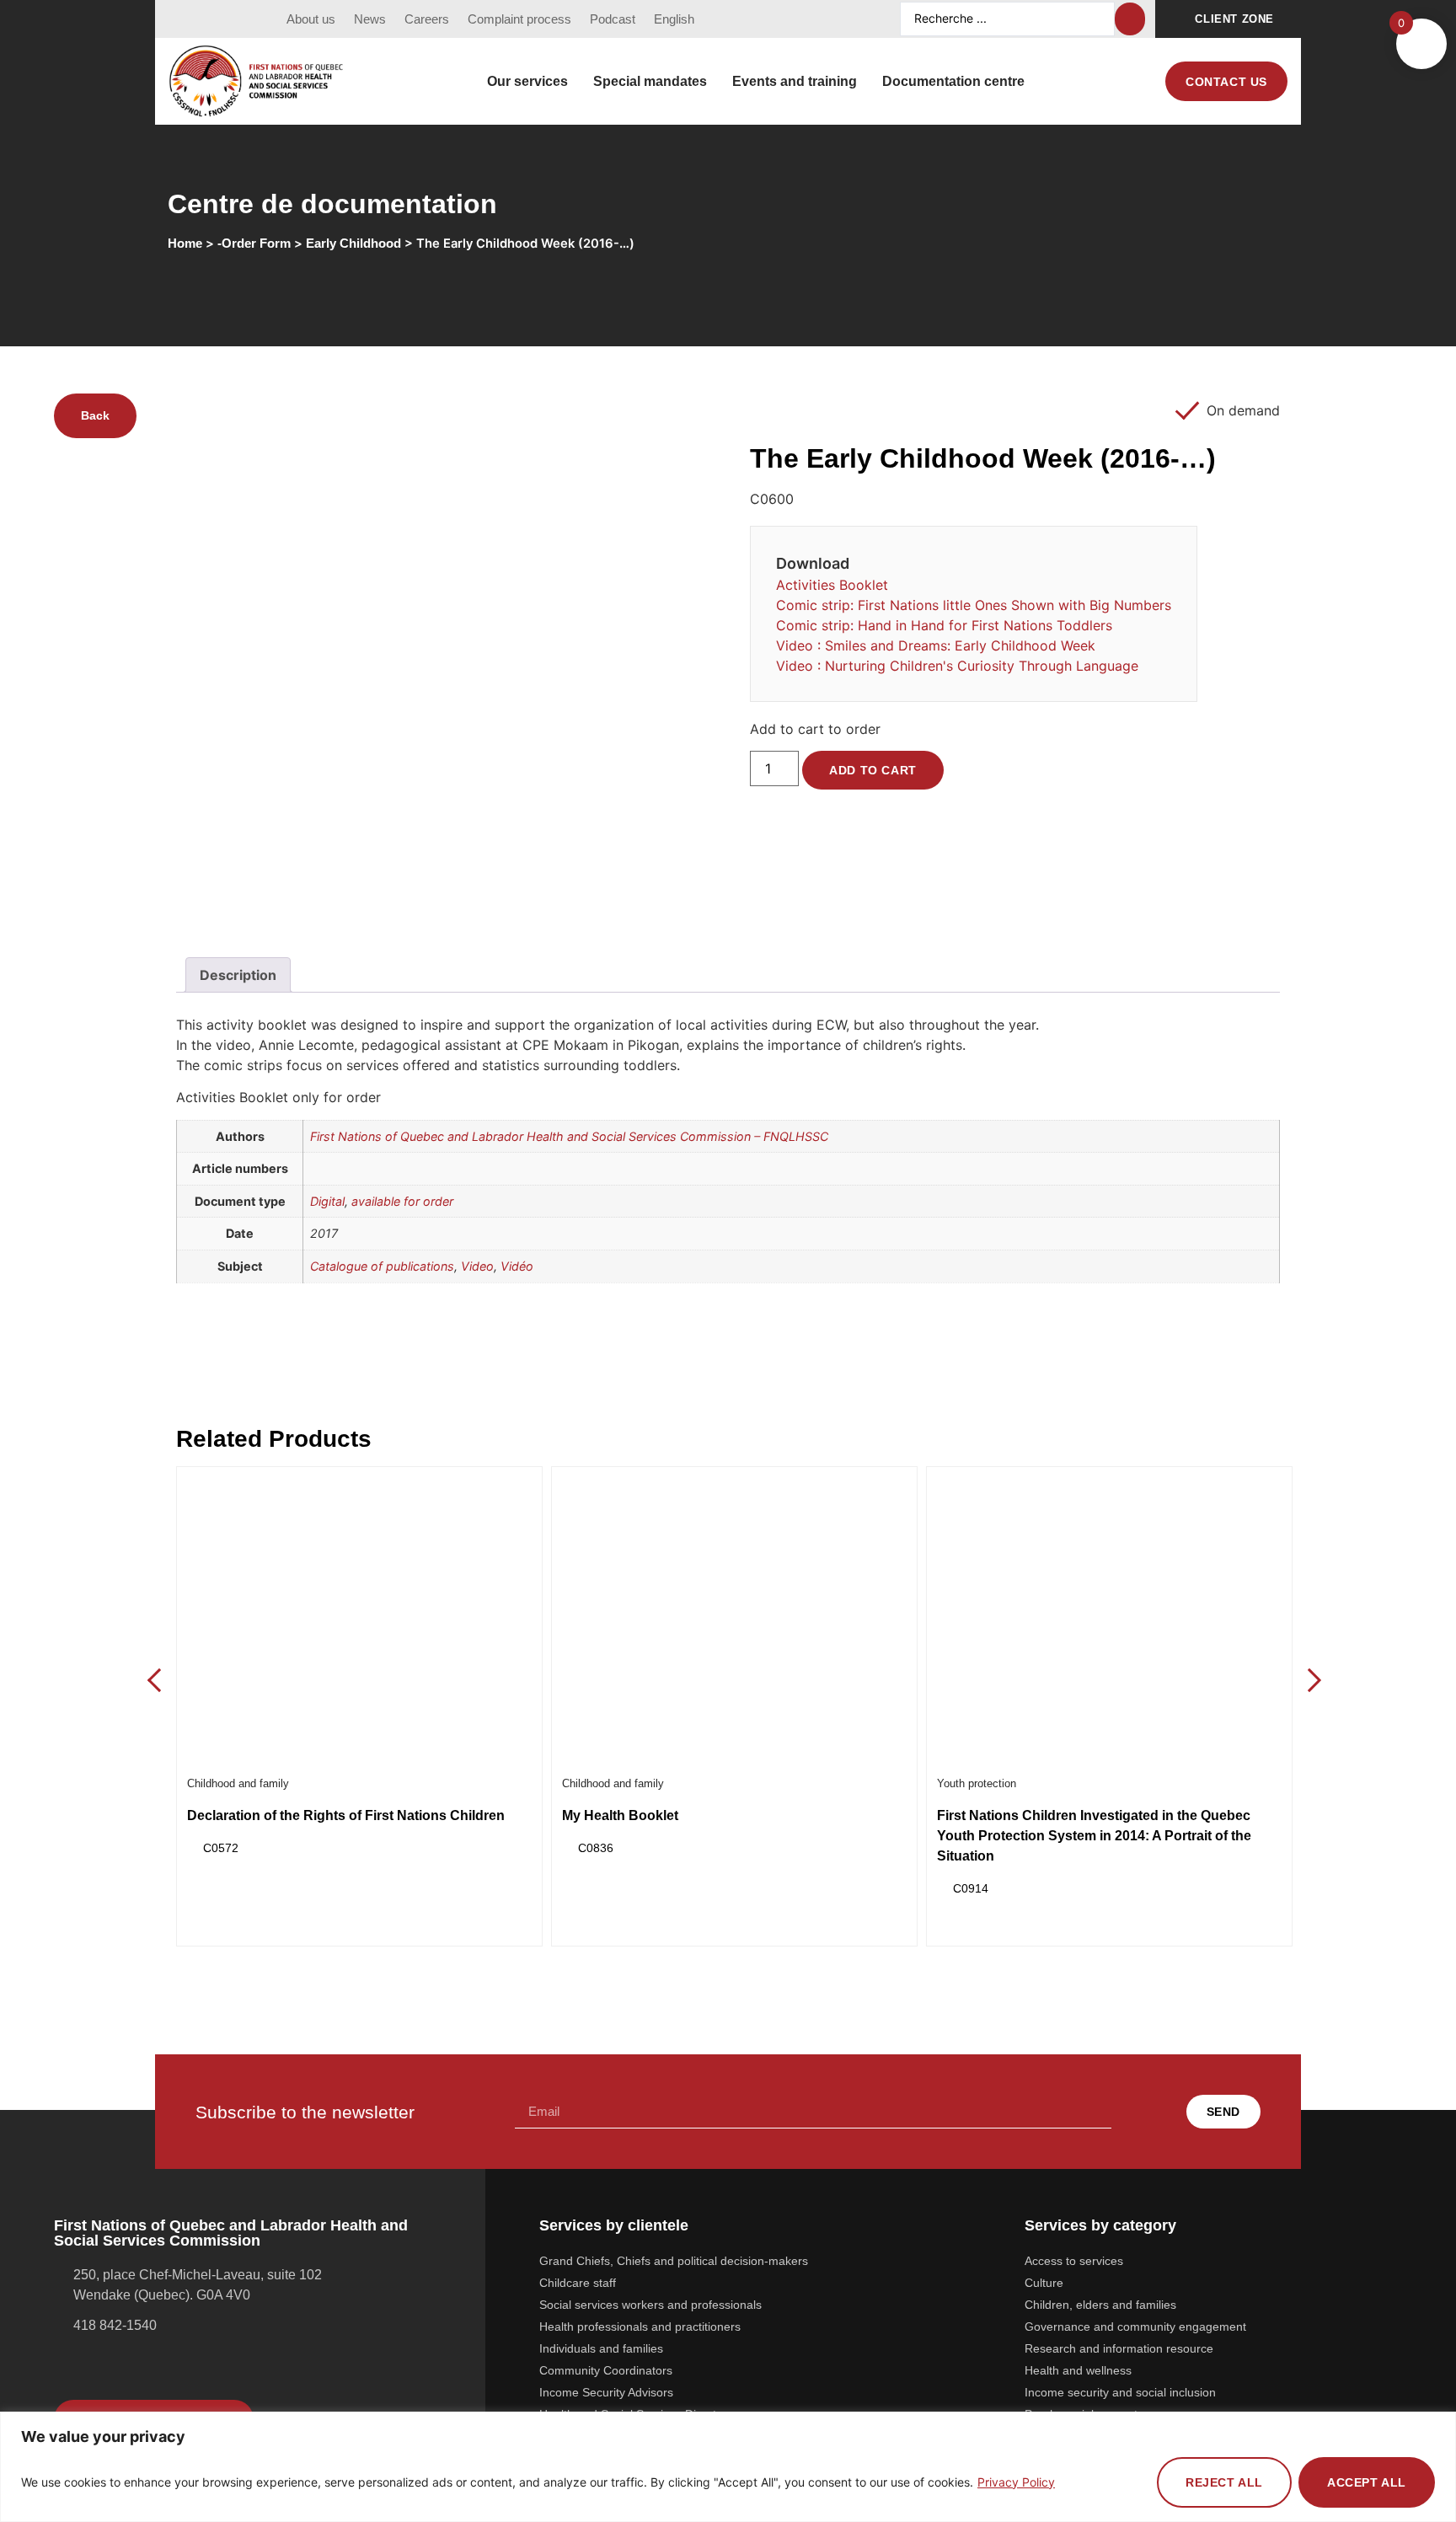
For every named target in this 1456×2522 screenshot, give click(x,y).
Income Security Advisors (606, 2392)
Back (95, 415)
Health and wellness (1078, 2370)
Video (477, 1266)
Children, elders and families (1100, 2305)
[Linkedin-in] (244, 19)
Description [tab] (238, 975)
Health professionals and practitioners (640, 2327)
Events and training (795, 81)
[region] (728, 2467)
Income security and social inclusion (1120, 2392)
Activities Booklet (832, 585)
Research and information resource (1119, 2348)
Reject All (1224, 2482)
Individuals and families (601, 2348)
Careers (427, 19)
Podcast (613, 19)
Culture (1044, 2283)
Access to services (1074, 2261)
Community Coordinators (606, 2370)
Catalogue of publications (382, 1266)
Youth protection (977, 1783)
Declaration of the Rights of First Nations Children (346, 1815)
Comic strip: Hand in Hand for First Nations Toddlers (944, 625)
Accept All (1367, 2482)
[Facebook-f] (182, 19)
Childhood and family (238, 1783)
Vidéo (517, 1266)
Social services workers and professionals (650, 2305)
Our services (527, 81)
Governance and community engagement (1135, 2327)
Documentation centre (953, 81)
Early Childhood (353, 244)
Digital (327, 1201)
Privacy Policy (1016, 2482)
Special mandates (650, 81)
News (370, 19)
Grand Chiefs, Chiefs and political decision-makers (674, 2261)
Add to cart (873, 770)
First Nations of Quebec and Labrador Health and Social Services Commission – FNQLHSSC (569, 1136)
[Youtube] (213, 19)
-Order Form (254, 244)
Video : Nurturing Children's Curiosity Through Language (957, 666)
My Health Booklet (620, 1815)
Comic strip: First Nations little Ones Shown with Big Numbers (974, 605)
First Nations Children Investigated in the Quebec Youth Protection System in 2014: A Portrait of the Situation (1094, 1836)
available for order (402, 1201)
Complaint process (519, 19)
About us (311, 19)
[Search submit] (1130, 19)
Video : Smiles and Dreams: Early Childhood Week (936, 645)
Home (185, 244)
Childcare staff (578, 2283)
